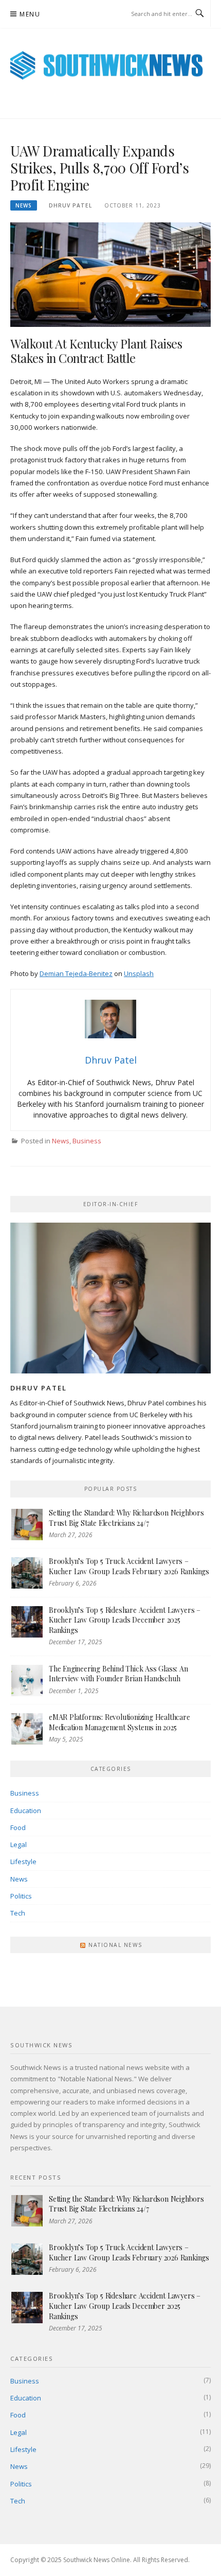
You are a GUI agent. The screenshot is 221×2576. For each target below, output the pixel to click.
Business (87, 1141)
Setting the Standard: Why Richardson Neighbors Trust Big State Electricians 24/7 (126, 1518)
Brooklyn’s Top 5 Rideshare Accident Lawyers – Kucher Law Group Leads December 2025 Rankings (125, 1620)
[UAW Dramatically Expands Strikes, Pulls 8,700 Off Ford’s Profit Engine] (110, 274)
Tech (18, 1913)
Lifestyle (23, 1861)
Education (26, 1811)
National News (115, 1945)
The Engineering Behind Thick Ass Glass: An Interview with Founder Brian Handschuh (118, 1674)
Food (18, 1827)
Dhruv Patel (70, 205)
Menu (30, 14)
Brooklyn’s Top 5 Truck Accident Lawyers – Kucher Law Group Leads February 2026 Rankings (129, 1566)
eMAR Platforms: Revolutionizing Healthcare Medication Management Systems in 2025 (119, 1722)
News (24, 205)
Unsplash (139, 973)
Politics (21, 1896)
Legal (19, 1844)
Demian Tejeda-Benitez (76, 973)
